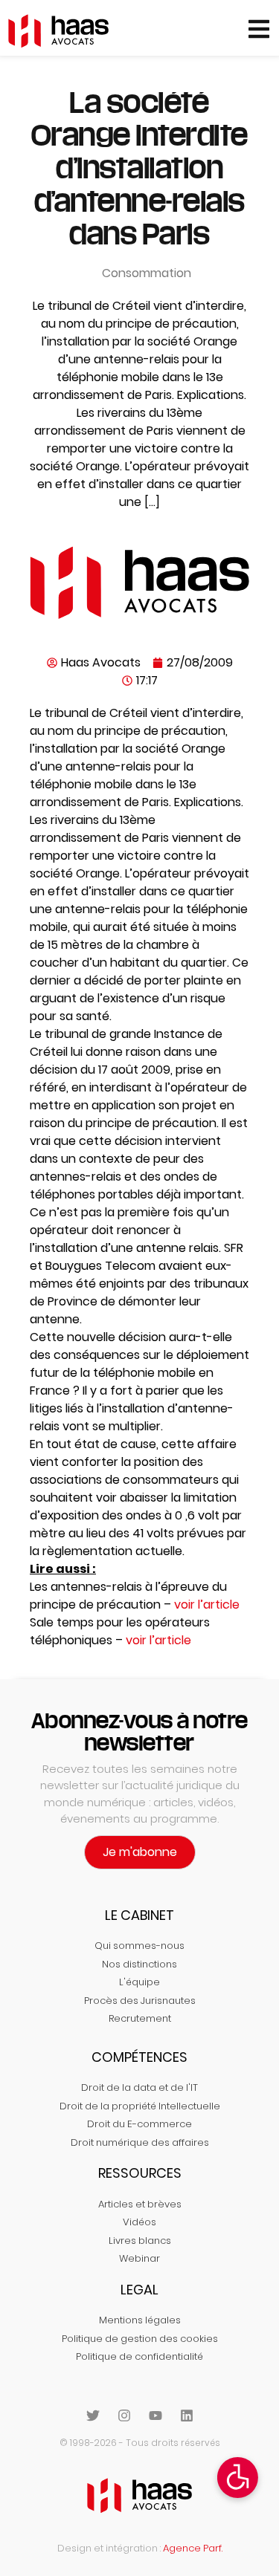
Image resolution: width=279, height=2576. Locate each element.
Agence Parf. (193, 2548)
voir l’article (207, 1605)
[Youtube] (155, 2416)
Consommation (147, 273)
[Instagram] (124, 2416)
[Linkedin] (187, 2416)
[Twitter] (93, 2416)
